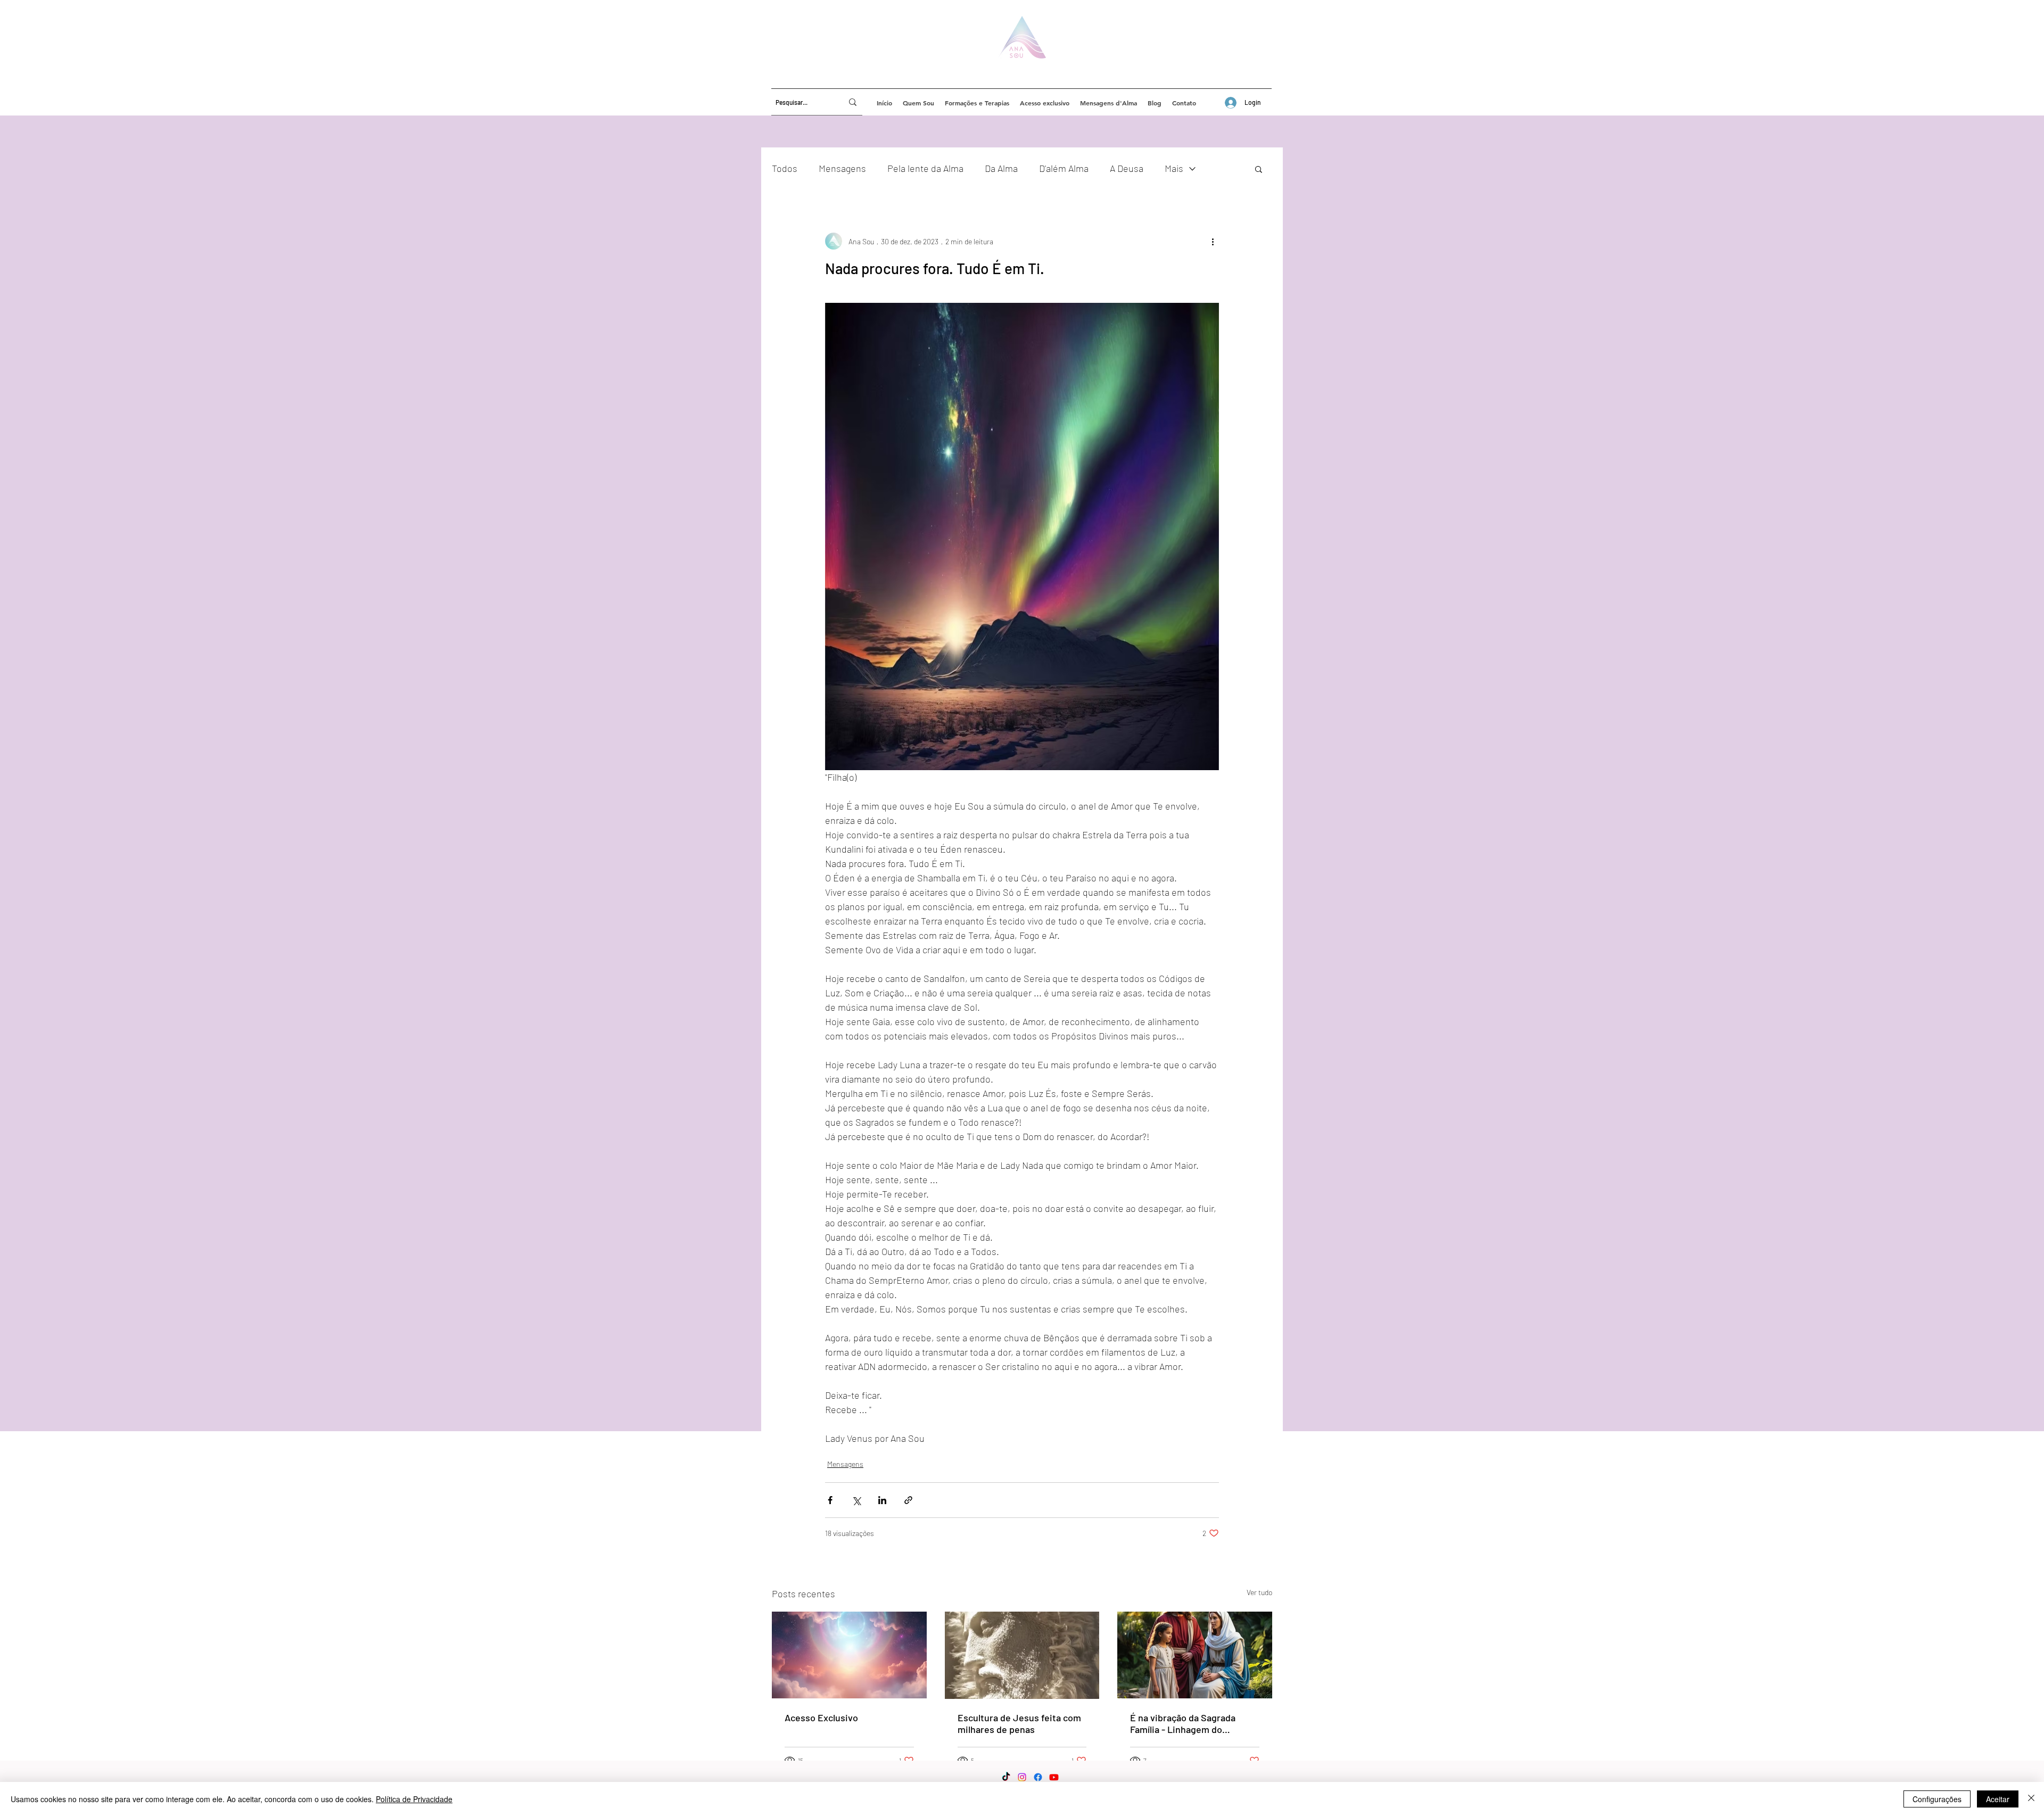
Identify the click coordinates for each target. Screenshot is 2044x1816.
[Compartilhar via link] (908, 1500)
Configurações (1937, 1799)
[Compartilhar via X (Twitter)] (856, 1500)
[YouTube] (1054, 1777)
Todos (785, 168)
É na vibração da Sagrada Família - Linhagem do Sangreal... (1183, 1723)
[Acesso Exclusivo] (849, 1655)
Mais (1174, 168)
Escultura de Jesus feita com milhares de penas (1019, 1723)
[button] (1259, 169)
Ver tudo (1259, 1592)
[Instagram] (1022, 1777)
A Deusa (1127, 168)
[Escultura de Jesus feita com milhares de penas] (1022, 1655)
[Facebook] (1038, 1777)
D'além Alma (1064, 168)
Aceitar (1998, 1799)
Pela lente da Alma (925, 168)
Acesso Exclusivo (821, 1718)
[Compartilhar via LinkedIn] (882, 1500)
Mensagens (842, 168)
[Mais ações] (1213, 241)
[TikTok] (1006, 1777)
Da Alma (1001, 168)
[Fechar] (2031, 1799)
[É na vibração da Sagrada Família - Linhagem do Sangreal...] (1195, 1655)
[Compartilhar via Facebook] (830, 1500)
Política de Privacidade (414, 1799)
